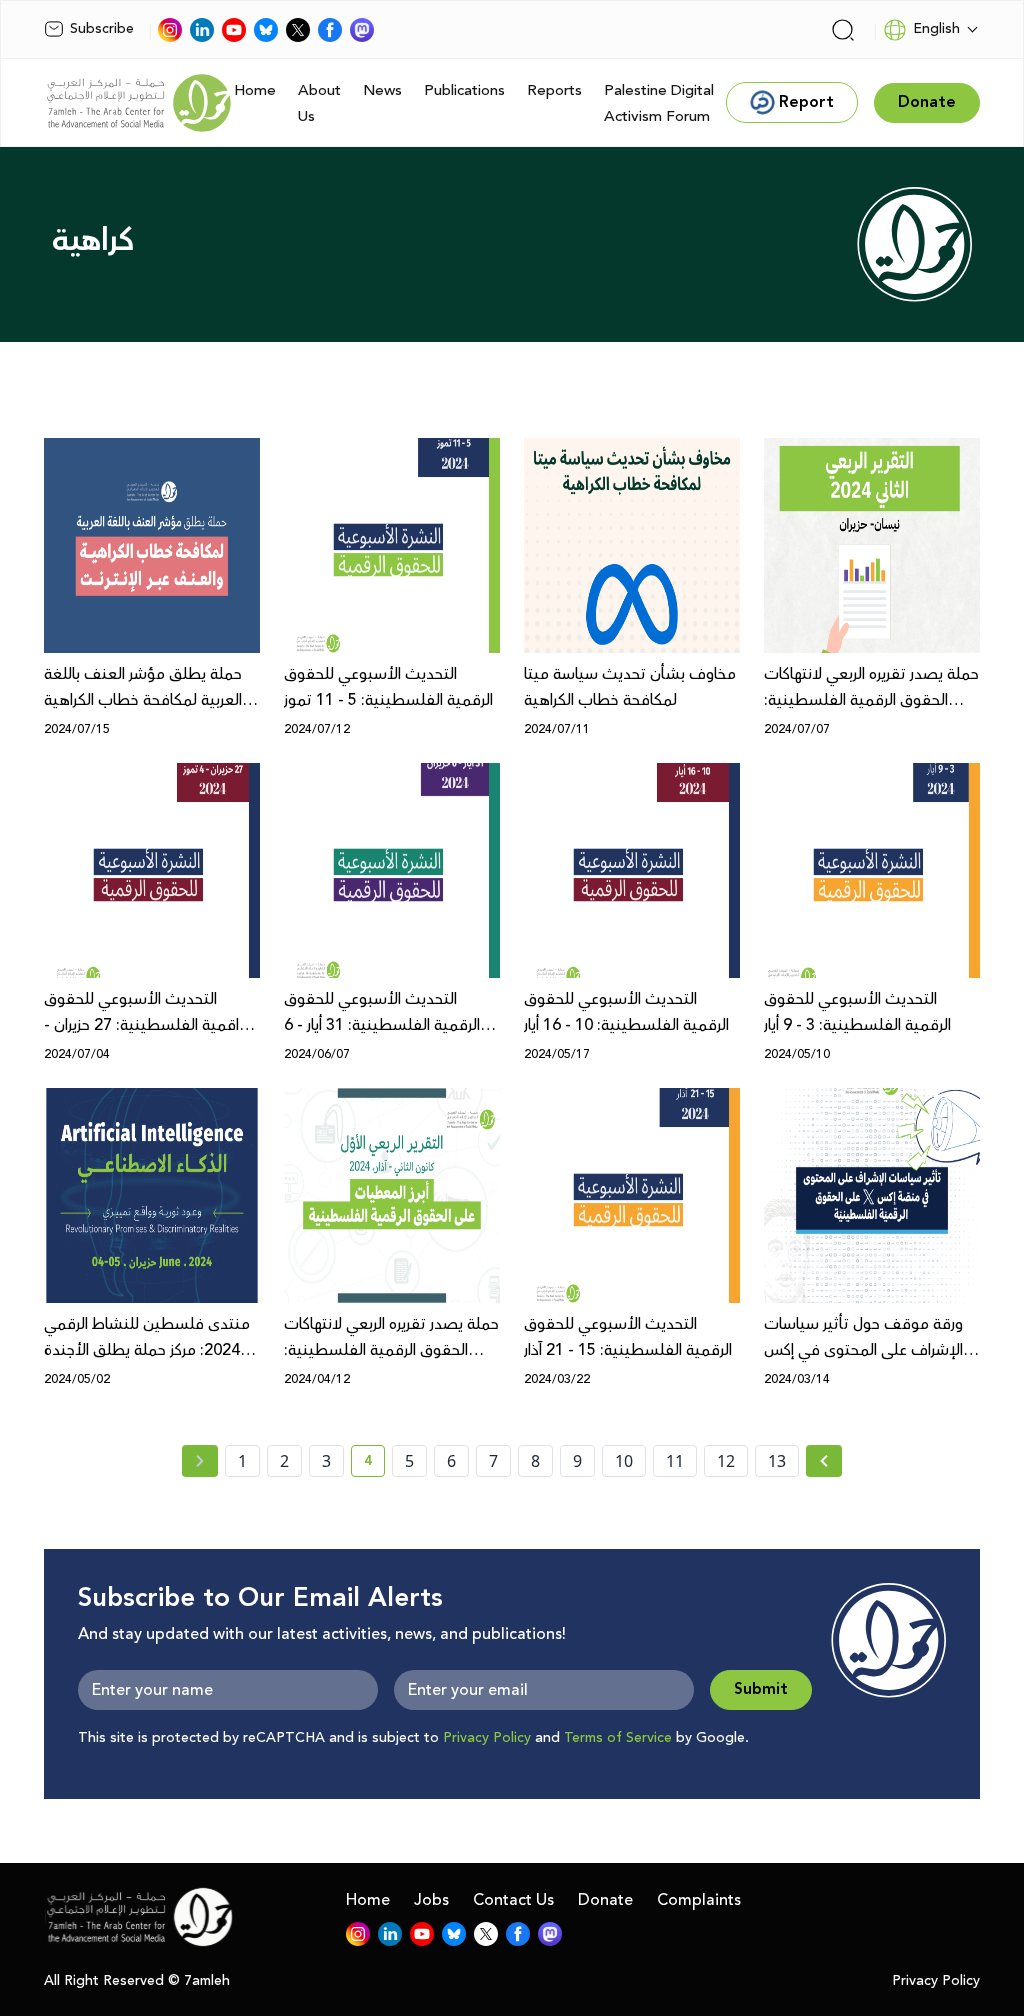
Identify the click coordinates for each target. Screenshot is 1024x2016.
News (382, 90)
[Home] (139, 103)
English (936, 29)
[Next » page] (824, 1461)
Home (255, 90)
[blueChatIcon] (266, 30)
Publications (464, 90)
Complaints (699, 1900)
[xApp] (298, 30)
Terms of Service (618, 1738)
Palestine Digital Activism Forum (659, 103)
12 (726, 1461)
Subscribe (102, 29)
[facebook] (330, 30)
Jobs (431, 1900)
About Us (319, 103)
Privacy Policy (487, 1738)
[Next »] (824, 1461)
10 (624, 1461)
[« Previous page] (200, 1461)
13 (777, 1461)
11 (675, 1461)
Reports (554, 90)
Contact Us (513, 1900)
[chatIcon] (362, 30)
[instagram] (170, 30)
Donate (605, 1900)
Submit (761, 1689)
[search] (843, 30)
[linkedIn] (202, 30)
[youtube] (234, 30)
